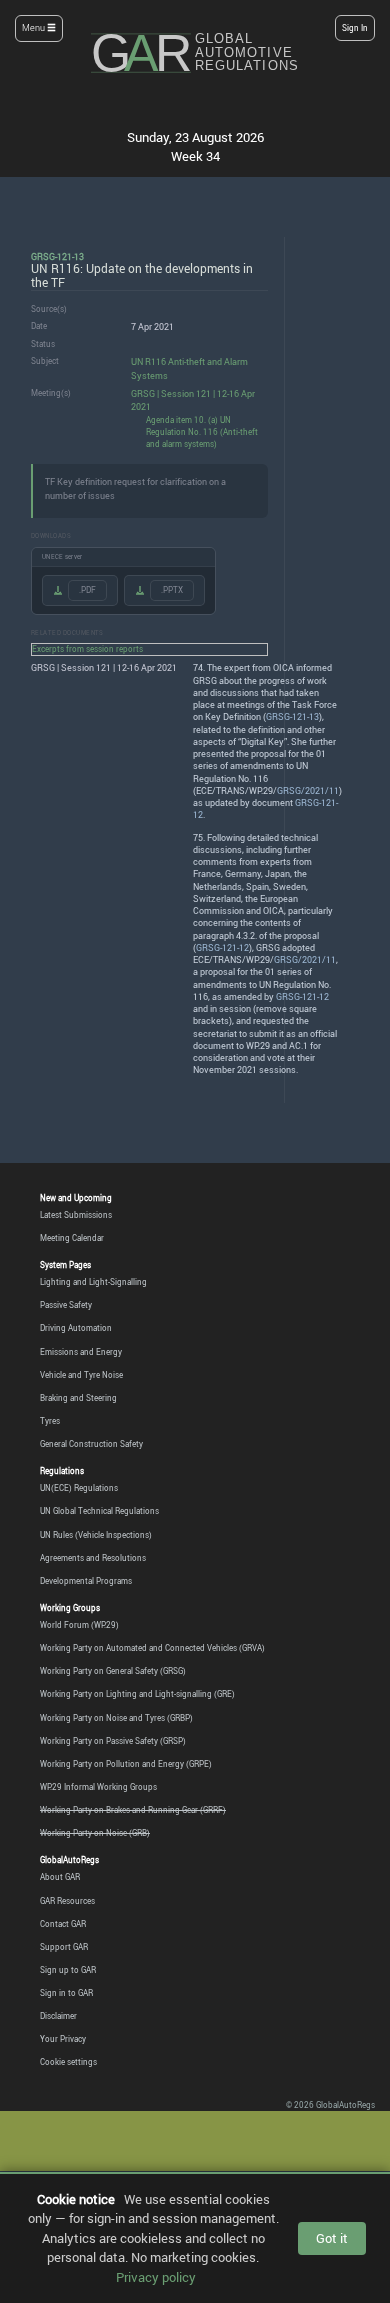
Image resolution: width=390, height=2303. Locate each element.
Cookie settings (68, 2062)
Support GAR (64, 1947)
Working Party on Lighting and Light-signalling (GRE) (137, 1694)
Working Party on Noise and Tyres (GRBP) (116, 1718)
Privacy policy (156, 2277)
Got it (332, 2238)
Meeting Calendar (72, 1238)
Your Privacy (63, 2039)
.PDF (87, 590)
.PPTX (172, 590)
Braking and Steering (78, 1398)
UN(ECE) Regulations (79, 1488)
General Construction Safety (91, 1444)
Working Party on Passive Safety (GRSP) (113, 1741)
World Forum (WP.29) (79, 1625)
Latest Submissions (76, 1215)
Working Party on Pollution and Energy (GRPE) (126, 1764)
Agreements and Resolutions (93, 1558)
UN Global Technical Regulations (99, 1511)
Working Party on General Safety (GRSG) (113, 1671)
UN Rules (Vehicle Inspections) (96, 1535)
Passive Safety (66, 1305)
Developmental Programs (86, 1581)
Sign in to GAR (66, 1993)
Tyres (50, 1421)
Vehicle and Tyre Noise (81, 1375)
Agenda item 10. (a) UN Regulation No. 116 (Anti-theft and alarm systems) (202, 431)
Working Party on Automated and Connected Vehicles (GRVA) (152, 1648)
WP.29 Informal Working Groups (98, 1787)
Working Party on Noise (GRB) (95, 1833)
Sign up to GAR (68, 1970)
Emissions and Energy (81, 1352)
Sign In (355, 27)
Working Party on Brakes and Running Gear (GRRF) (133, 1810)
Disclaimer (58, 2016)
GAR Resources (67, 1901)
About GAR (60, 1877)
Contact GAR (63, 1924)
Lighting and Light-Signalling (93, 1282)
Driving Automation (76, 1328)
